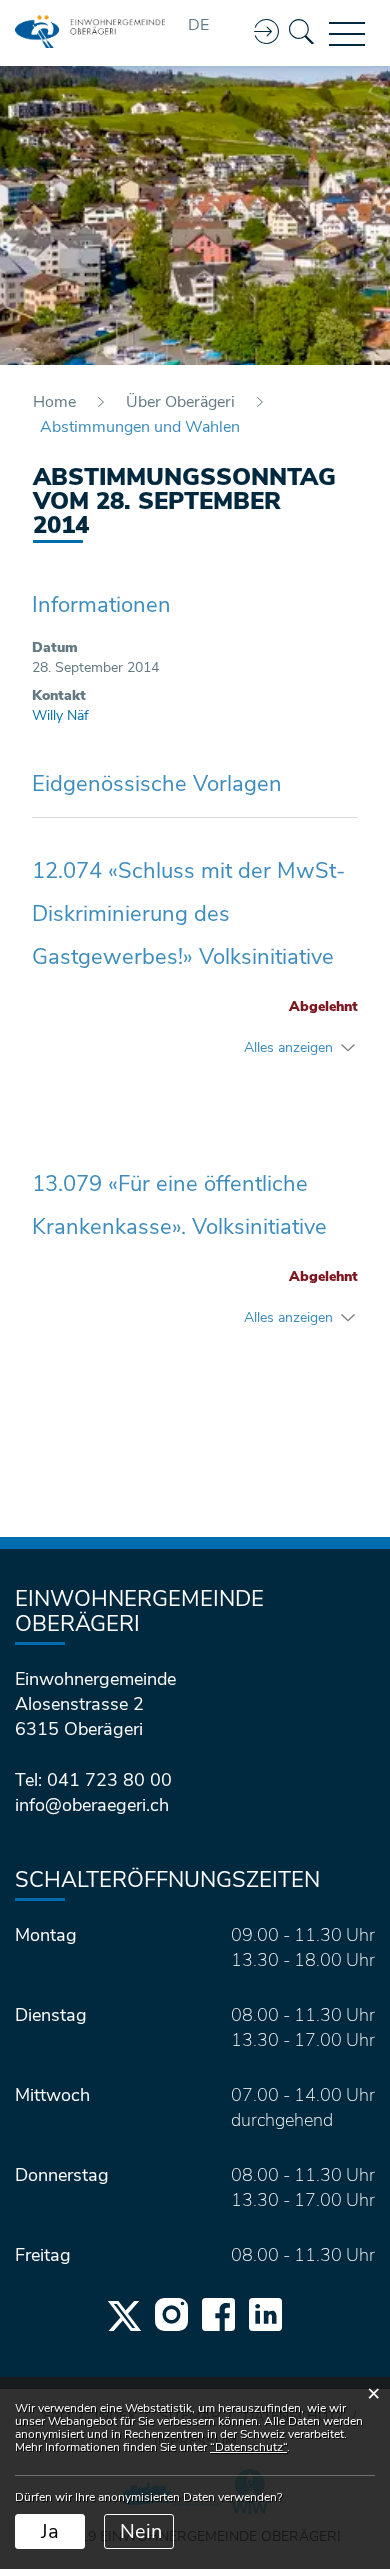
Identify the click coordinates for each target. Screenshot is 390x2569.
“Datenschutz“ (248, 2447)
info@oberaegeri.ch (92, 1805)
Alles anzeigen (288, 1047)
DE (198, 25)
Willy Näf (60, 715)
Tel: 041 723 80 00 (93, 1780)
